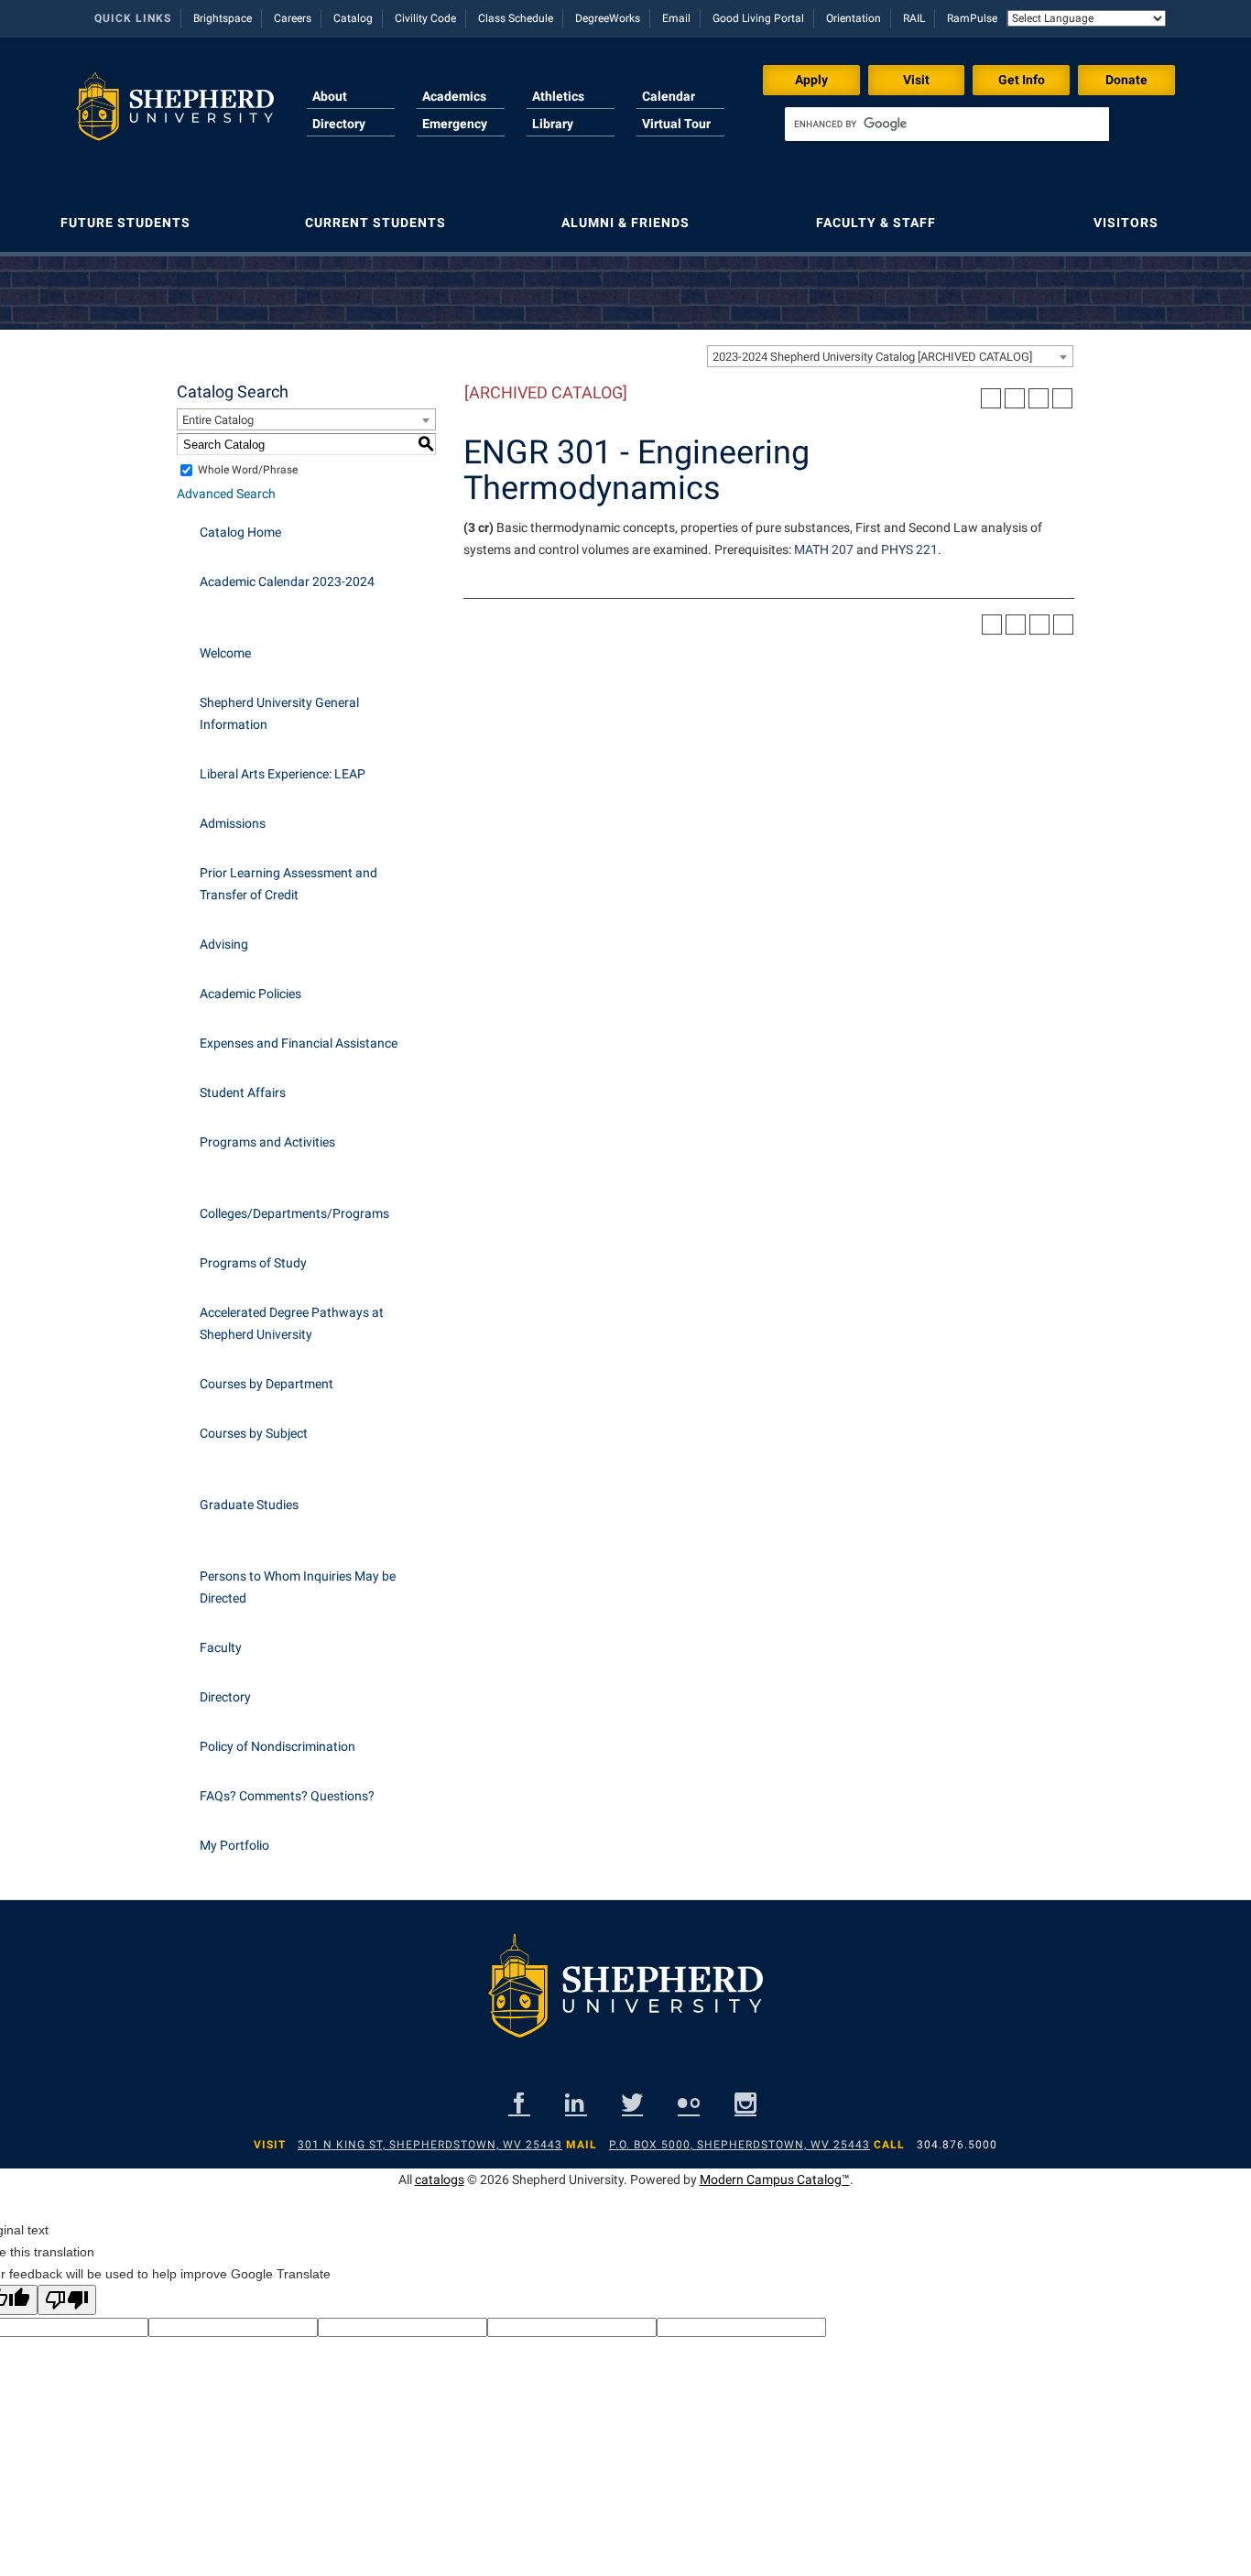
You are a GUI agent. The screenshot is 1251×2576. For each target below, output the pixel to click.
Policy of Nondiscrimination (277, 1746)
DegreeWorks (608, 18)
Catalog (353, 18)
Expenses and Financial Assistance (299, 1043)
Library (553, 124)
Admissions (233, 823)
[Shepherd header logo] (175, 114)
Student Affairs (243, 1092)
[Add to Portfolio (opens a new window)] (991, 398)
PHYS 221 (909, 549)
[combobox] (890, 356)
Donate (1126, 80)
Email (676, 18)
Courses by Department (267, 1384)
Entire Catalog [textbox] (218, 420)
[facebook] (519, 2103)
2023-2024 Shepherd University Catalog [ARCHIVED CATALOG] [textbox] (872, 357)
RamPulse (972, 18)
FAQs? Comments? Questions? (287, 1796)
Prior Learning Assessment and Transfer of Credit (288, 884)
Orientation (854, 18)
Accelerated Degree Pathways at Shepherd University (292, 1323)
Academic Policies (250, 994)
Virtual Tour (676, 124)
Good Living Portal (758, 18)
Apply (811, 80)
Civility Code (425, 18)
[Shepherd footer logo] (625, 2000)
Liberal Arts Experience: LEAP (283, 774)
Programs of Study (253, 1263)
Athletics (558, 96)
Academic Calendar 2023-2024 (287, 582)
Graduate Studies (249, 1505)
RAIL (914, 18)
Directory (339, 124)
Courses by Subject (254, 1433)
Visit (916, 80)
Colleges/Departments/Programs (294, 1213)
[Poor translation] (67, 2300)
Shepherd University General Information (279, 713)
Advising (224, 944)
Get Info (1022, 80)
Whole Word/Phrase (248, 470)
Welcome (225, 653)
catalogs (440, 2179)
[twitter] (632, 2103)
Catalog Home (240, 532)
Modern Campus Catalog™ (775, 2179)
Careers (293, 18)
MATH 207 (824, 549)
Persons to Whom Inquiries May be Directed (298, 1587)
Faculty (221, 1647)
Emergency (455, 124)
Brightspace (223, 18)
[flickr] (689, 2103)
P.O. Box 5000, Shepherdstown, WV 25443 (740, 2145)
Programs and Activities (267, 1142)
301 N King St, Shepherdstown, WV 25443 (430, 2145)
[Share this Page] (1015, 398)
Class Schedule (516, 18)
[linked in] (576, 2103)
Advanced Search (226, 494)
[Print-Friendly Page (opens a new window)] (1039, 398)
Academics (454, 96)
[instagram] (745, 2103)
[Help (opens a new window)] (1062, 398)
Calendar (669, 96)
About (330, 96)
